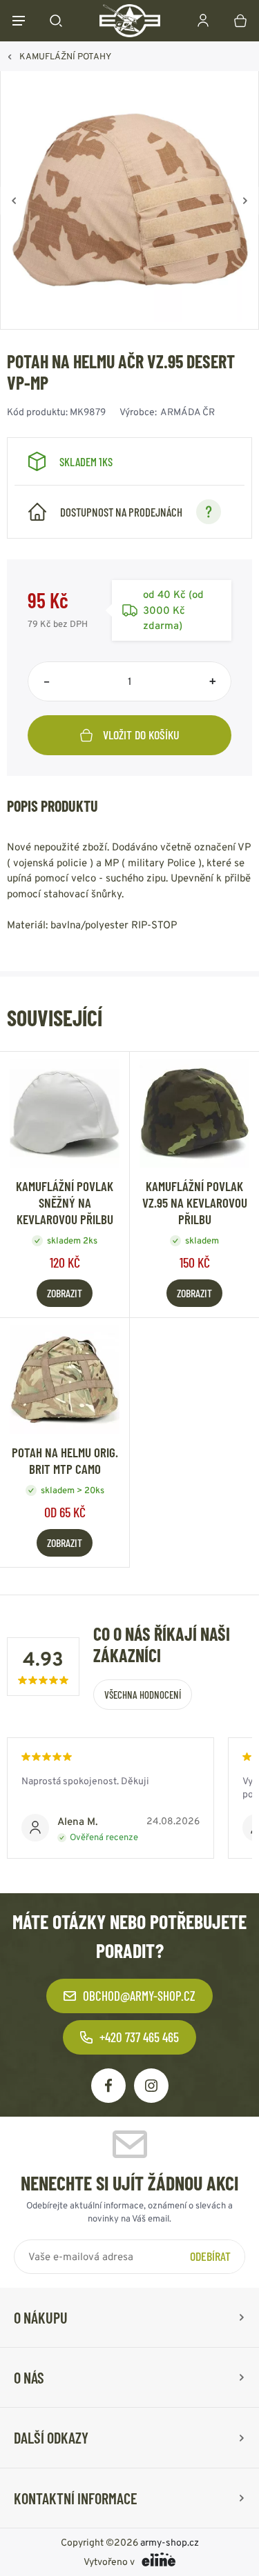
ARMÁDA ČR (188, 412)
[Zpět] (14, 201)
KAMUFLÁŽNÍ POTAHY (65, 56)
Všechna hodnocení (143, 1695)
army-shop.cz (170, 2542)
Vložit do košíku (141, 735)
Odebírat (210, 2256)
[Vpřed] (245, 201)
